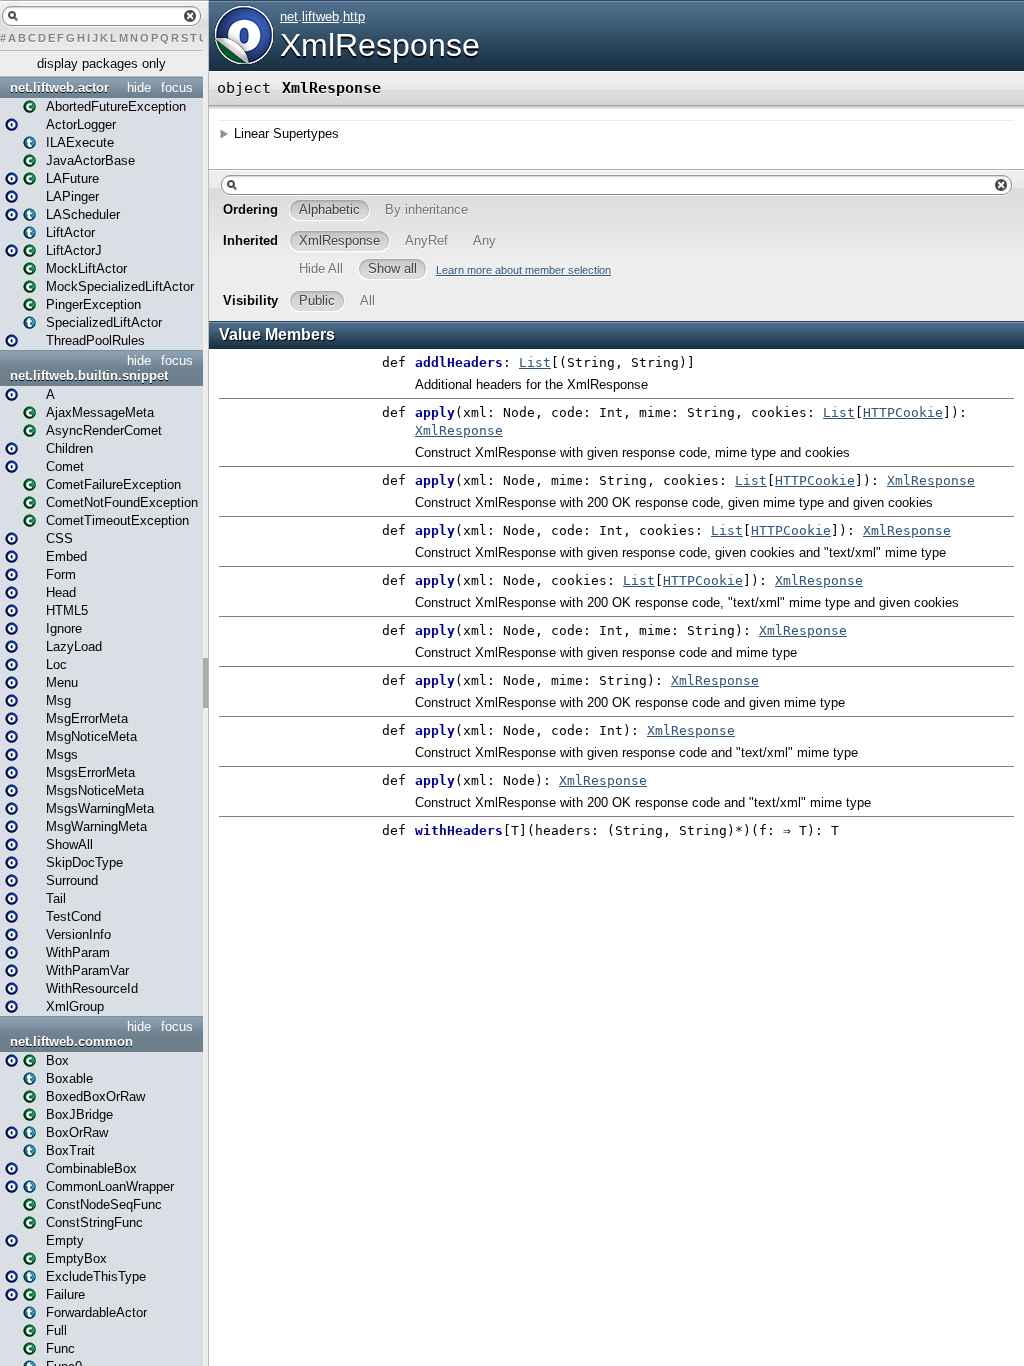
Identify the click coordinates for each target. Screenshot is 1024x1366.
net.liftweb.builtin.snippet (89, 375)
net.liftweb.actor (59, 87)
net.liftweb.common (71, 1041)
